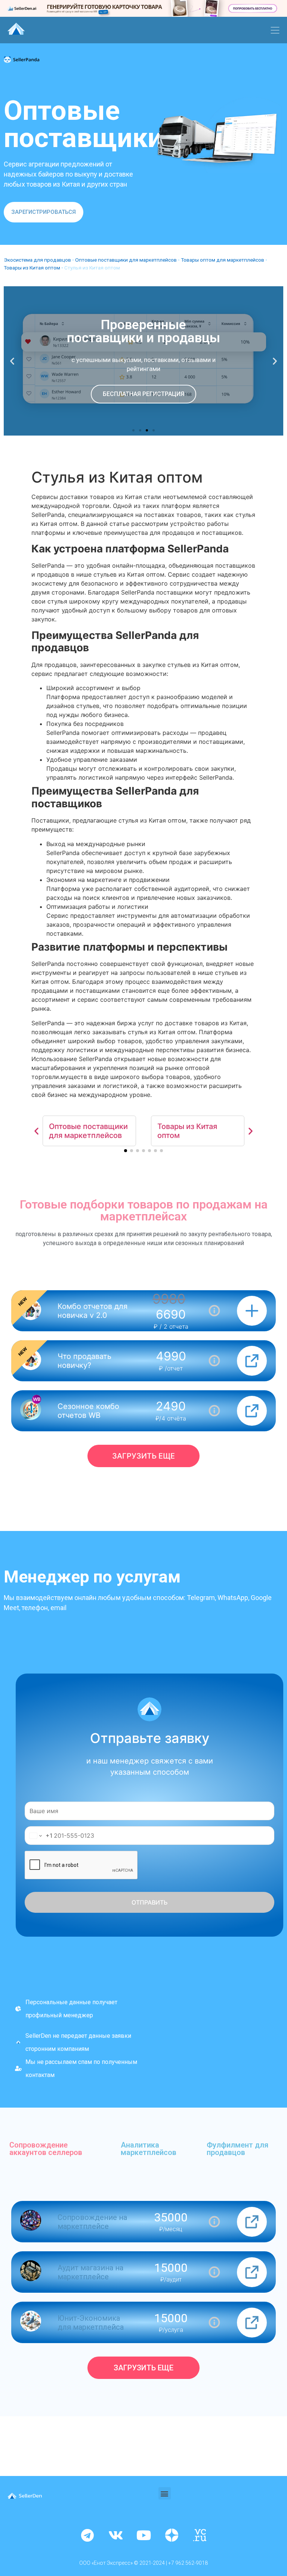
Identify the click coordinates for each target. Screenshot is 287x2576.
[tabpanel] (143, 2290)
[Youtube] (143, 2535)
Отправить (150, 1902)
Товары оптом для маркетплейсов (223, 260)
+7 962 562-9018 (188, 2563)
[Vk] (115, 2535)
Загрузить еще (143, 1456)
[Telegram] (87, 2535)
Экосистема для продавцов (37, 260)
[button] (44, 212)
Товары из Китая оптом (32, 268)
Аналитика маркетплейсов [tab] (149, 2149)
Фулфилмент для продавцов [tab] (237, 2149)
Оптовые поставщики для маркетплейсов (126, 260)
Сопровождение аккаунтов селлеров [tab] (46, 2149)
